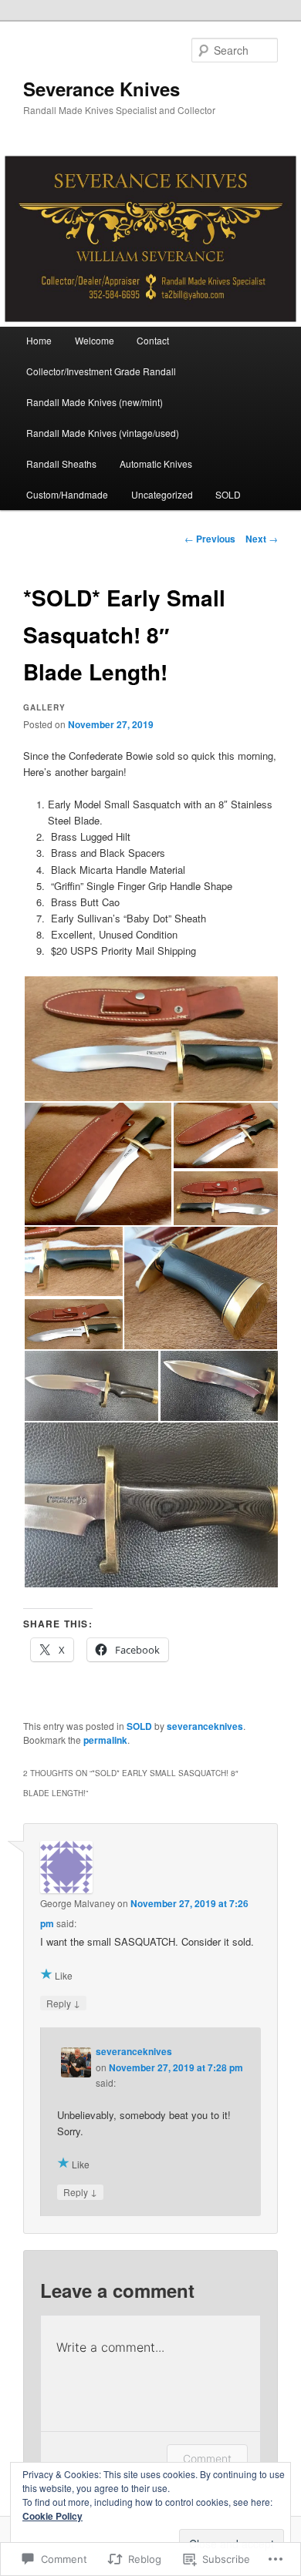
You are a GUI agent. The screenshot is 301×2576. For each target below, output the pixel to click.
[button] (150, 1039)
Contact (153, 340)
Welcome (95, 340)
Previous (210, 539)
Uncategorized (162, 494)
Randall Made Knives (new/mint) (95, 402)
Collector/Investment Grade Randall (101, 371)
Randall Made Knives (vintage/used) (103, 433)
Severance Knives (101, 89)
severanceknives (205, 1726)
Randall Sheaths (61, 463)
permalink (105, 1740)
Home (39, 340)
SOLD (228, 494)
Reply (63, 2003)
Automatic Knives (156, 463)
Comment (207, 2458)
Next (262, 539)
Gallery (44, 707)
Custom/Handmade (67, 494)
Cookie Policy (52, 2516)
